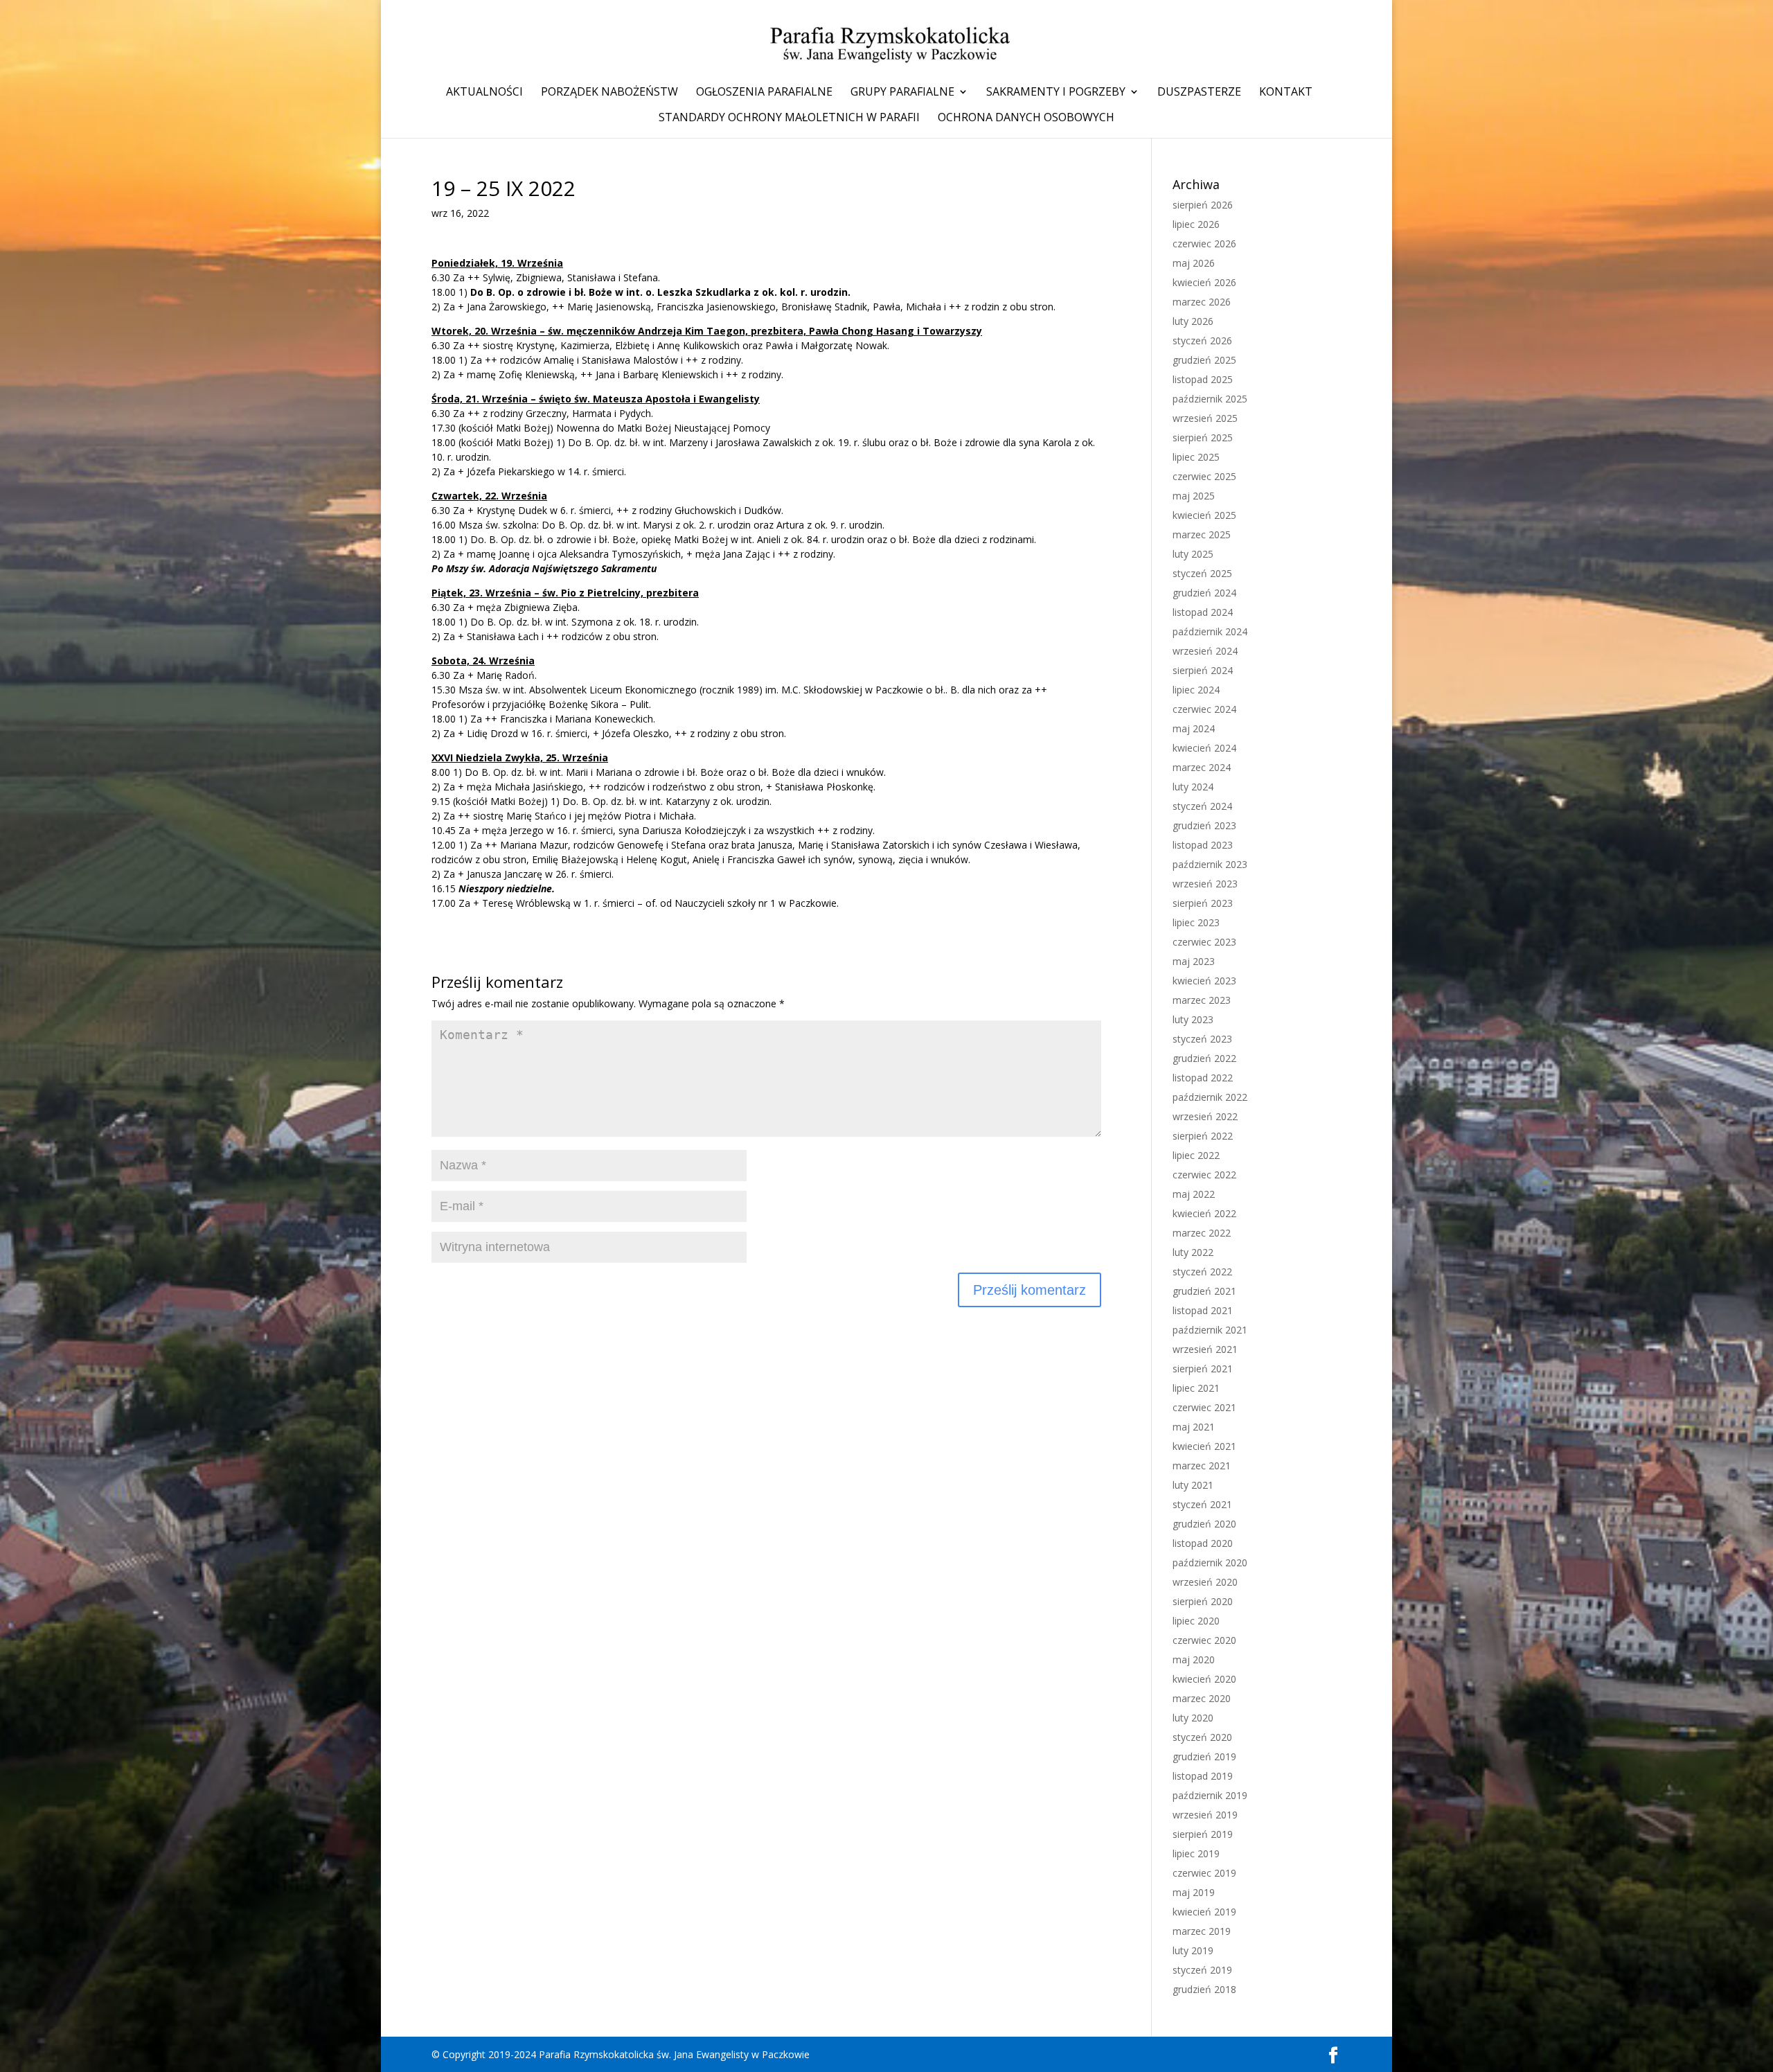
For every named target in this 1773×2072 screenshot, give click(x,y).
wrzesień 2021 (1205, 1349)
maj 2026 (1194, 263)
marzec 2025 (1202, 534)
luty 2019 (1193, 1950)
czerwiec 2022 (1204, 1175)
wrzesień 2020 (1205, 1582)
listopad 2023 (1203, 845)
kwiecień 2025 (1204, 515)
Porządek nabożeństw (609, 93)
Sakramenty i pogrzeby (1056, 93)
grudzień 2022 (1204, 1058)
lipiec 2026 (1196, 224)
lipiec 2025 (1196, 457)
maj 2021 (1194, 1427)
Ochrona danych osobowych (1026, 118)
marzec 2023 (1202, 1000)
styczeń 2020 (1202, 1737)
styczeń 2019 (1202, 1970)
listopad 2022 (1203, 1078)
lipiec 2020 (1196, 1621)
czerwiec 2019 (1204, 1873)
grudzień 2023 (1204, 825)
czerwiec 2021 (1204, 1407)
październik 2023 (1210, 864)
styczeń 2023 (1202, 1039)
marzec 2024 (1202, 767)
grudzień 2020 (1204, 1524)
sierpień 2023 (1203, 903)
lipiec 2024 (1196, 690)
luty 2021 (1193, 1485)
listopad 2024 (1203, 612)
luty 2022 (1193, 1252)
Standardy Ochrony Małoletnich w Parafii (789, 118)
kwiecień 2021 (1204, 1446)
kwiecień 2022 (1204, 1213)
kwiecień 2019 (1204, 1912)
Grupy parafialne (902, 93)
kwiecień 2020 (1204, 1679)
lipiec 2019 (1196, 1853)
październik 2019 (1210, 1795)
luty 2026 (1193, 321)
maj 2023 (1194, 961)
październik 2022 (1210, 1097)
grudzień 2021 (1204, 1291)
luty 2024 (1193, 787)
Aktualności (484, 93)
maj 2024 (1194, 728)
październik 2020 (1210, 1562)
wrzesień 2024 (1205, 651)
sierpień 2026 (1203, 205)
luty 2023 (1193, 1019)
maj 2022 (1194, 1194)
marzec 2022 (1202, 1233)
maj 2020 (1194, 1659)
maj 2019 (1194, 1892)
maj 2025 (1194, 496)
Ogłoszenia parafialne (764, 93)
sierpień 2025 (1203, 437)
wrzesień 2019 (1205, 1815)
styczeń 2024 (1202, 806)
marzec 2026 (1202, 302)
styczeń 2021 (1202, 1504)
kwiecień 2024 (1204, 748)
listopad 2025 (1203, 379)
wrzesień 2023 (1205, 884)
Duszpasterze (1199, 93)
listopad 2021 (1203, 1310)
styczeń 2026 (1202, 340)
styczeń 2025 (1202, 573)
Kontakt (1286, 93)
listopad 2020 (1203, 1543)
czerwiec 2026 (1204, 243)
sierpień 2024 (1203, 670)
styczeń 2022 (1202, 1272)
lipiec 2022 (1196, 1155)
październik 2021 (1210, 1330)
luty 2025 (1193, 554)
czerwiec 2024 (1204, 709)
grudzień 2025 (1204, 360)
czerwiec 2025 (1204, 476)
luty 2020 (1193, 1718)
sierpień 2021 (1203, 1369)
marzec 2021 (1202, 1466)
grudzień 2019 (1204, 1756)
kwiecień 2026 (1204, 282)
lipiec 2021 (1196, 1388)
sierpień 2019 (1203, 1834)
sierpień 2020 (1203, 1601)
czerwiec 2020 (1204, 1640)
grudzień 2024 (1204, 593)
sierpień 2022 (1203, 1136)
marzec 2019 (1202, 1931)
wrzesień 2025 (1205, 418)
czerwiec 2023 (1204, 942)
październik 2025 (1210, 399)
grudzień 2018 (1204, 1989)
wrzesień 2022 (1205, 1116)
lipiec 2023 (1196, 922)
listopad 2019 (1203, 1776)
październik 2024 (1210, 631)
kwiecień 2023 (1204, 981)
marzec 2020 (1202, 1698)
